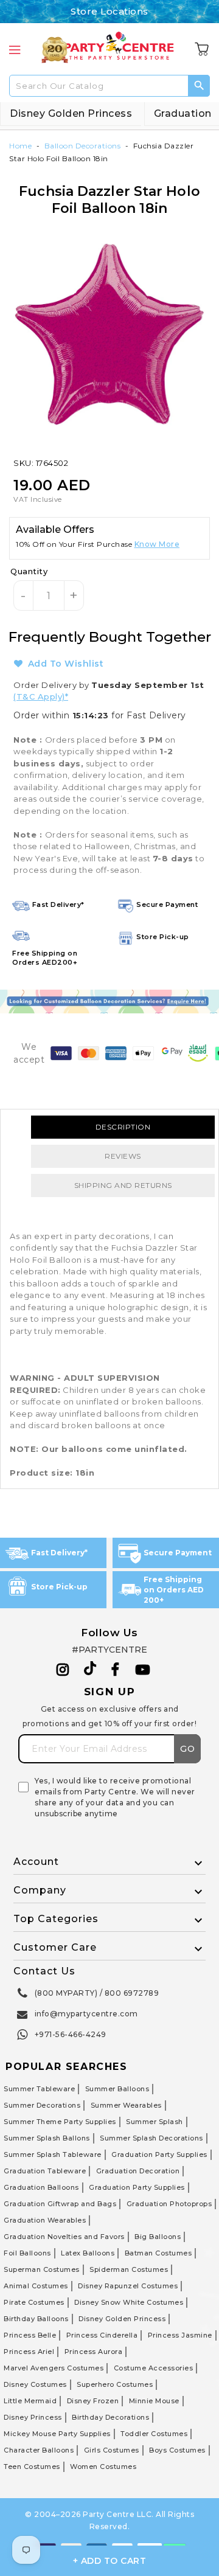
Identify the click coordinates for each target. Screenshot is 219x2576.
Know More (157, 544)
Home (20, 146)
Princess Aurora (94, 2352)
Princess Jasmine (180, 2335)
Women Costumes (103, 2467)
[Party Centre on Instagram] (63, 1670)
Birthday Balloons (36, 2319)
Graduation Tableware (45, 2171)
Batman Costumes (158, 2253)
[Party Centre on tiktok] (90, 1670)
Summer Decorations (42, 2105)
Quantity (29, 571)
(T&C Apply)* (41, 696)
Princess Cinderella (102, 2335)
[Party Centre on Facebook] (116, 1670)
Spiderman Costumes (129, 2269)
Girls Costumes (112, 2450)
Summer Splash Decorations (151, 2138)
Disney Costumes (35, 2384)
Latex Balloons (88, 2253)
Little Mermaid (30, 2401)
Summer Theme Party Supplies (60, 2122)
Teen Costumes (32, 2467)
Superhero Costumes (115, 2384)
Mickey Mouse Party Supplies (57, 2434)
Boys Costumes (177, 2450)
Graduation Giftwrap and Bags (60, 2204)
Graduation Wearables (45, 2220)
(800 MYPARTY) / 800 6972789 (97, 1993)
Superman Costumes (42, 2269)
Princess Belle (30, 2335)
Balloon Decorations (83, 146)
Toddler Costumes (154, 2434)
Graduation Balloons (41, 2187)
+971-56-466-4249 (71, 2034)
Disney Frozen (93, 2401)
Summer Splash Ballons (47, 2138)
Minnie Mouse (154, 2401)
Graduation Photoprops (169, 2204)
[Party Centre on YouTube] (143, 1670)
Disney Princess (33, 2417)
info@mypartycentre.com (86, 2014)
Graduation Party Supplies (159, 2154)
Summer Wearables (126, 2105)
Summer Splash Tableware (53, 2154)
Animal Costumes (36, 2286)
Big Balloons (158, 2237)
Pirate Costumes (34, 2302)
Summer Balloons (117, 2089)
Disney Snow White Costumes (129, 2302)
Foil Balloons (27, 2253)
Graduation (183, 113)
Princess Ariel (29, 2352)
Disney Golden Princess (71, 113)
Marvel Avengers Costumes (54, 2368)
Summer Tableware (39, 2089)
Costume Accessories (154, 2368)
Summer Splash (155, 2122)
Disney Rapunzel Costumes (128, 2286)
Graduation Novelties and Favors (64, 2237)
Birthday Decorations (110, 2417)
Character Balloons (39, 2450)
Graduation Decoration (138, 2171)
